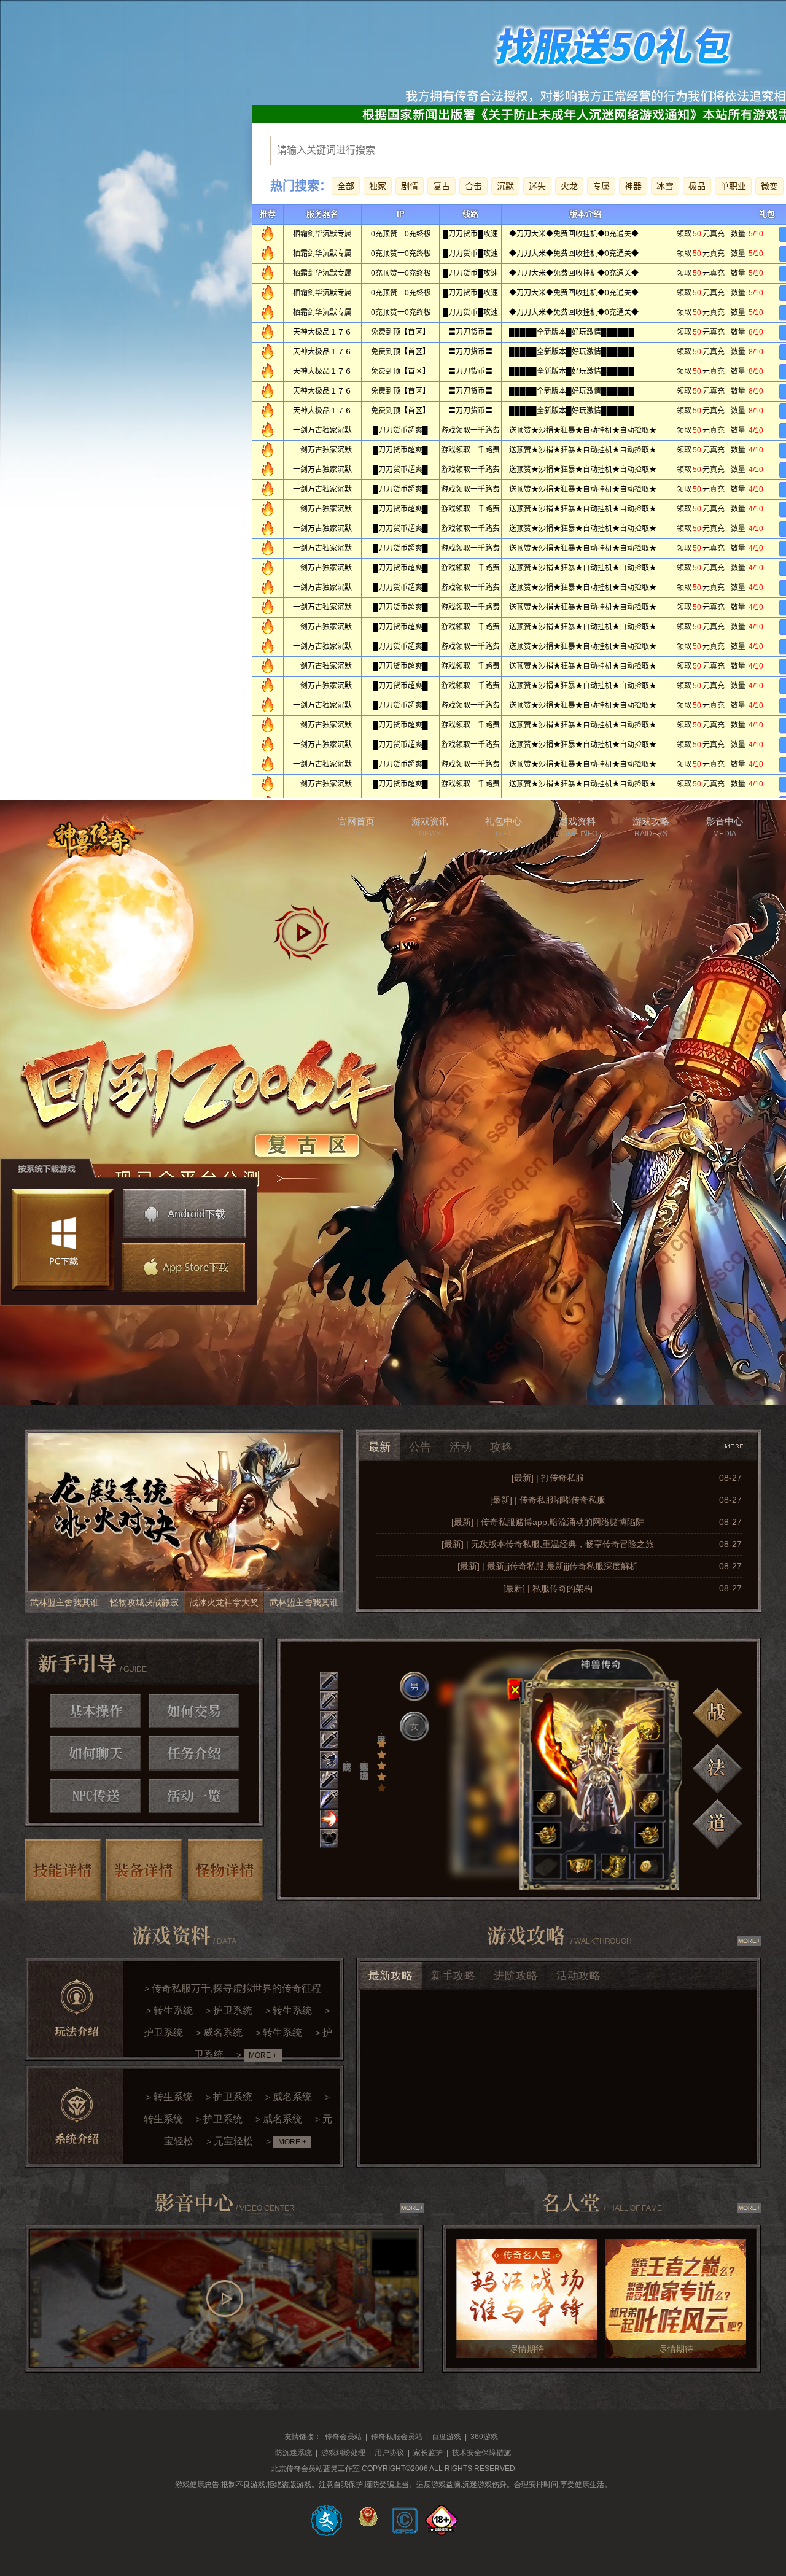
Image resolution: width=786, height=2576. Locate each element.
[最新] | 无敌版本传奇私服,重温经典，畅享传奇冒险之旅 (548, 1544)
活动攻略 (578, 1976)
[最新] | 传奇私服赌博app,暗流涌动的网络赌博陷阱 (548, 1522)
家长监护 (428, 2453)
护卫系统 (233, 2010)
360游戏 (484, 2437)
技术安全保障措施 (481, 2453)
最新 (379, 1447)
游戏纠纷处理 (343, 2453)
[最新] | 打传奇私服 (548, 1478)
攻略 (501, 1447)
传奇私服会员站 (397, 2437)
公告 (420, 1447)
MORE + (263, 2055)
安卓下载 (185, 1214)
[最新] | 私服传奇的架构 (548, 1588)
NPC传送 (96, 1796)
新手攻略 (453, 1976)
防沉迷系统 (294, 2453)
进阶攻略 (516, 1976)
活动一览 (194, 1796)
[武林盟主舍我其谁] (184, 1521)
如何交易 (194, 1711)
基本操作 (96, 1711)
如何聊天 (96, 1753)
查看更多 (737, 1446)
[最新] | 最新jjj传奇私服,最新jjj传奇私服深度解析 (548, 1566)
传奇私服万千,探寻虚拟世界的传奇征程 (236, 1988)
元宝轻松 (233, 2141)
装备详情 (144, 1870)
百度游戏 (446, 2437)
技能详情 (63, 1870)
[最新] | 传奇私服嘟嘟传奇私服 (548, 1500)
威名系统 (223, 2032)
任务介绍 (194, 1753)
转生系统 (173, 2010)
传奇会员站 (343, 2437)
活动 (461, 1447)
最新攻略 (391, 1976)
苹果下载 (182, 1268)
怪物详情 (226, 1870)
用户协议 (389, 2453)
